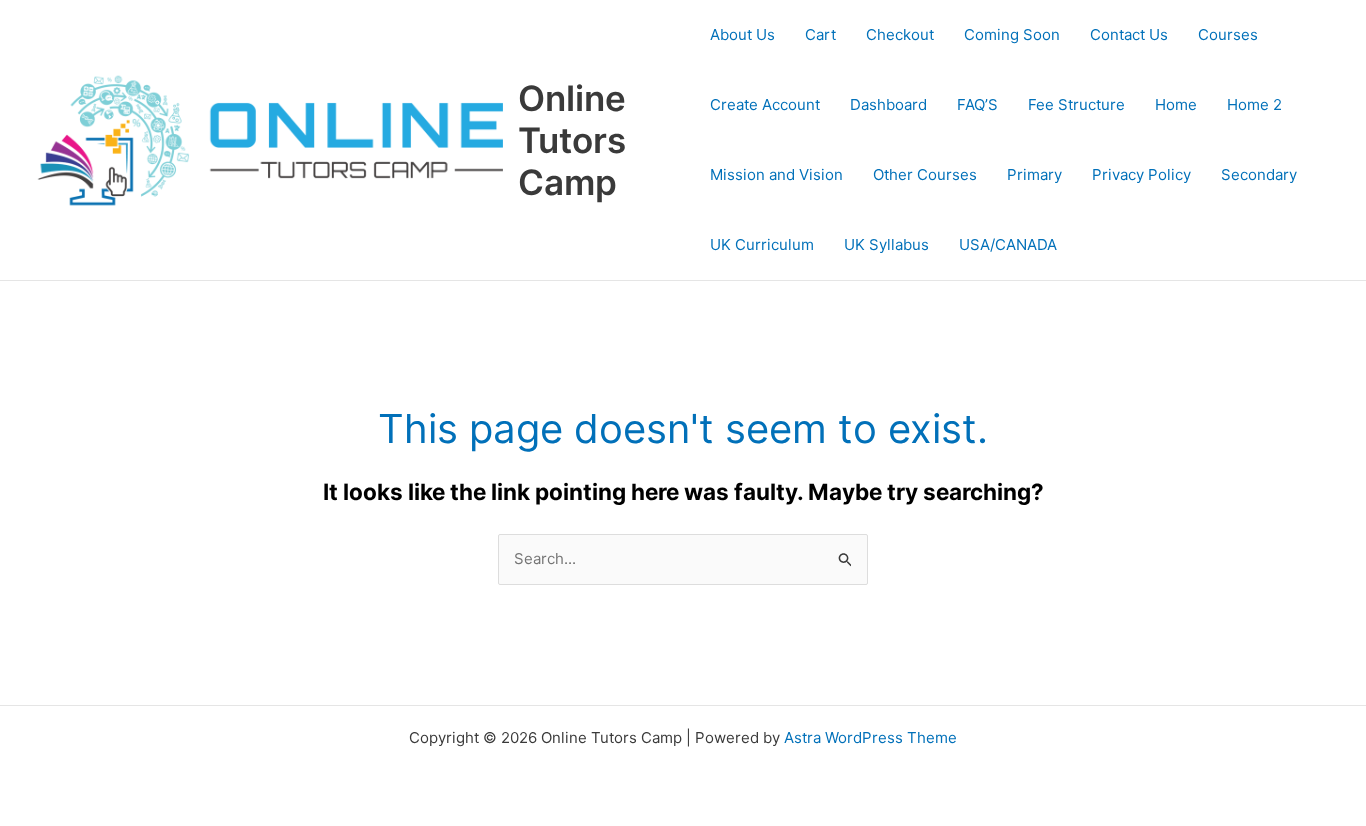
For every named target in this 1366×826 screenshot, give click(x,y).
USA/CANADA (1008, 244)
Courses (1228, 34)
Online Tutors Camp (572, 140)
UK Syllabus (886, 244)
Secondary (1259, 174)
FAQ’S (977, 104)
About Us (742, 34)
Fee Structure (1076, 104)
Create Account (765, 104)
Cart (820, 34)
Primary (1034, 174)
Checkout (900, 34)
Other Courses (925, 174)
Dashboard (888, 104)
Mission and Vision (776, 174)
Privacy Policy (1141, 174)
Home (1176, 104)
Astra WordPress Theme (870, 737)
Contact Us (1129, 34)
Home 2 (1254, 104)
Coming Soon (1012, 34)
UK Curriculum (762, 244)
